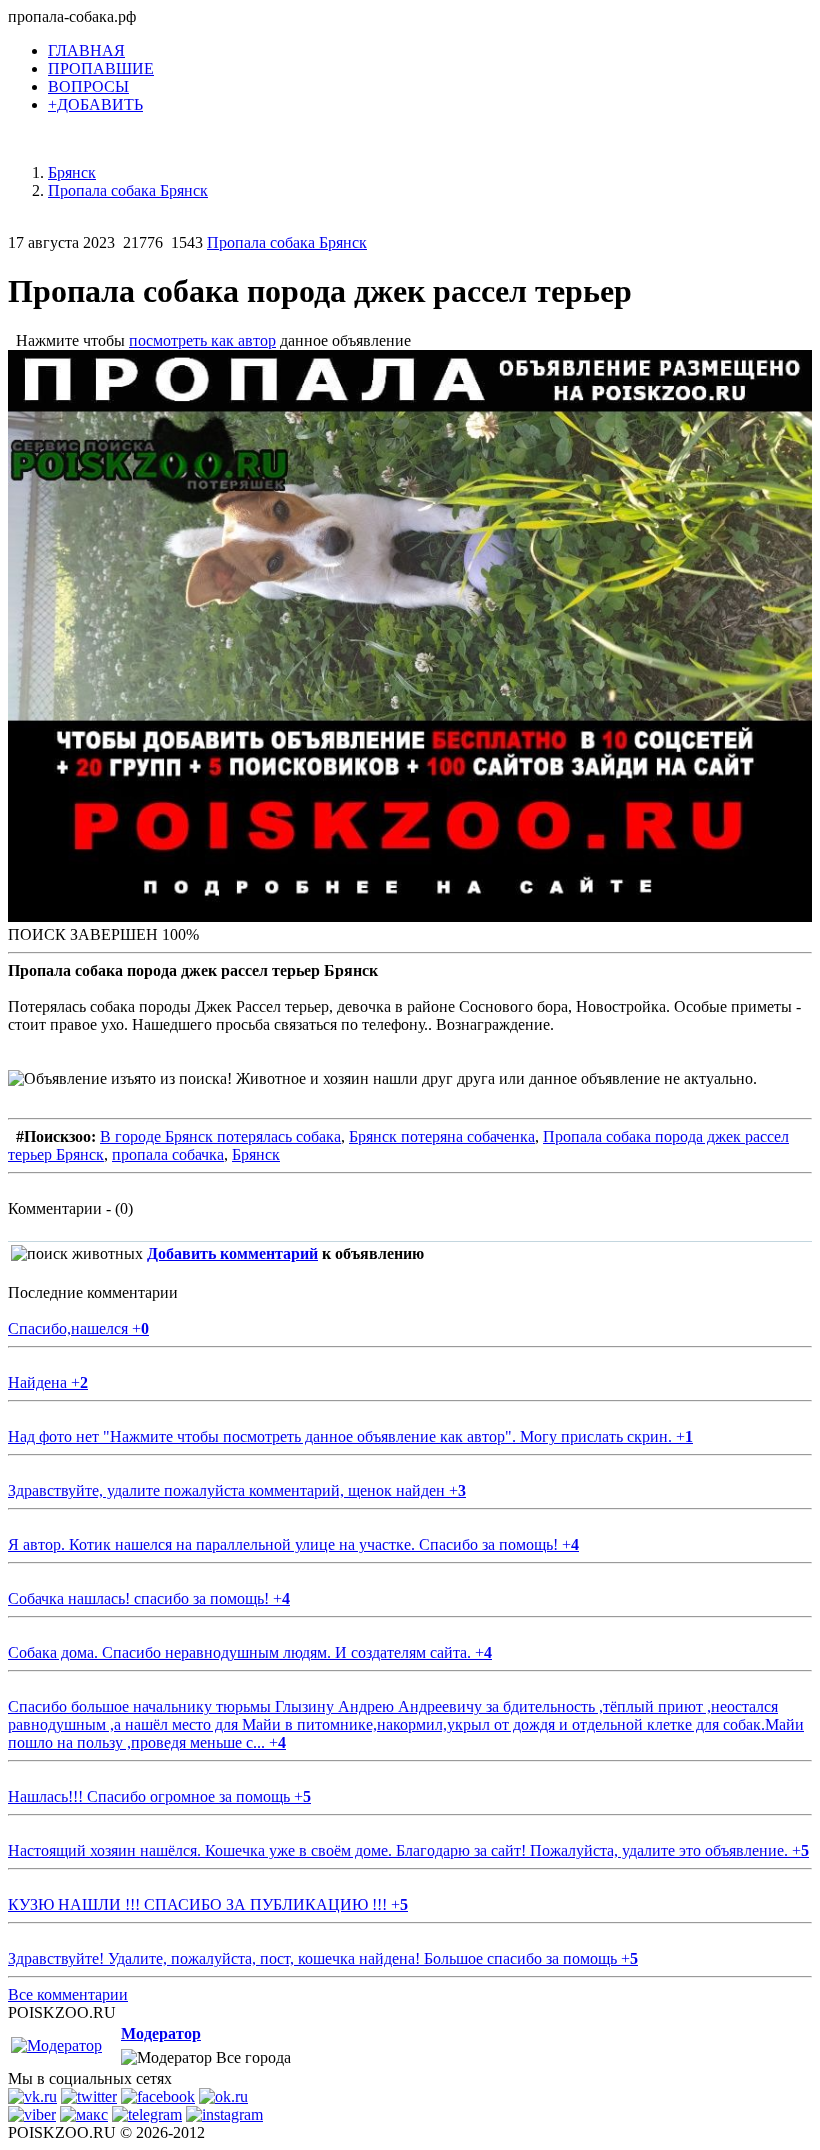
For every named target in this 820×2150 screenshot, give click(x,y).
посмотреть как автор (202, 340)
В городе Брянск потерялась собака (220, 1136)
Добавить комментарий (232, 1253)
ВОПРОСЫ (88, 86)
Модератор (161, 2033)
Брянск (256, 1154)
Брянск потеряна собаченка (442, 1136)
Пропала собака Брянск (287, 242)
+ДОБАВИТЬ (95, 104)
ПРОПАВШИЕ (101, 68)
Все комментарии (68, 1994)
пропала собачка (168, 1154)
